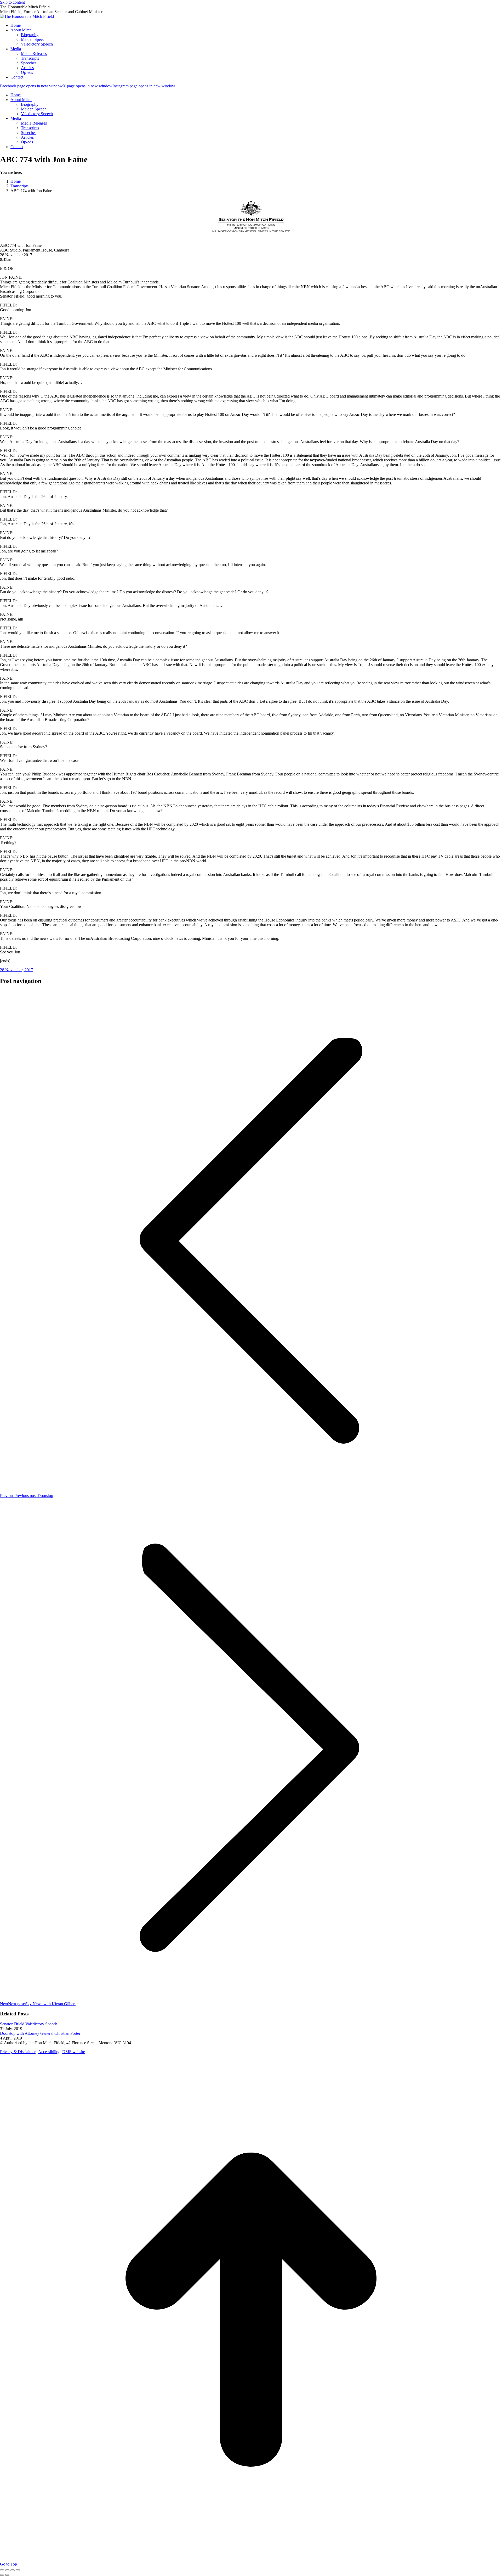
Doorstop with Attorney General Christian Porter (40, 2033)
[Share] (7, 2570)
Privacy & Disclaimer (18, 2052)
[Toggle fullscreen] (13, 2570)
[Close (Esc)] (2, 2570)
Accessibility (49, 2052)
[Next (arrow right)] (7, 2575)
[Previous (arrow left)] (2, 2575)
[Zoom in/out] (18, 2570)
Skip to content (12, 2)
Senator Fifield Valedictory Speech (29, 2024)
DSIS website (74, 2052)
